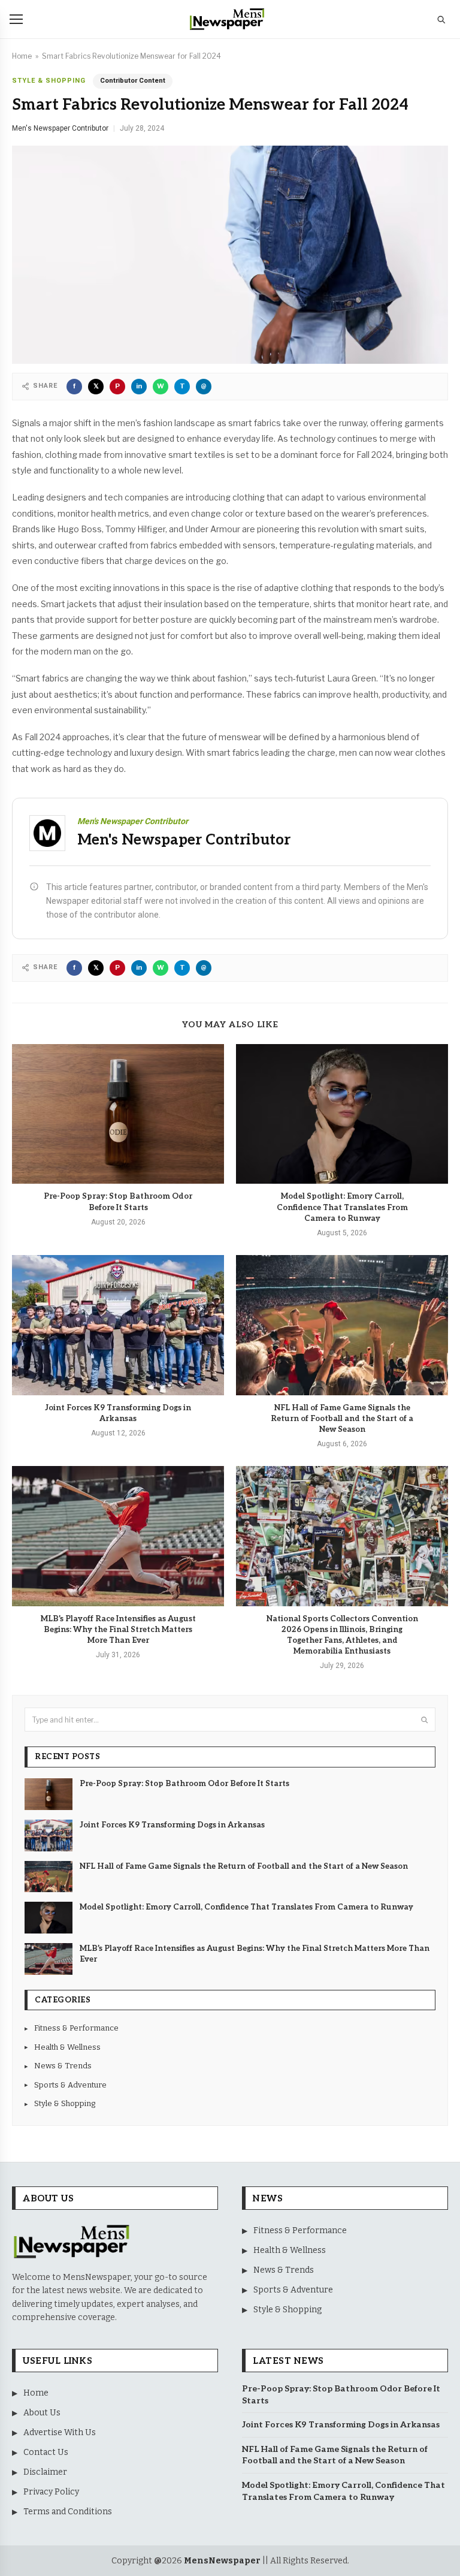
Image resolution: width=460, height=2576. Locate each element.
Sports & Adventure (66, 2085)
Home (22, 56)
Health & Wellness (63, 2047)
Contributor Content (133, 81)
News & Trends (58, 2066)
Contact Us (40, 2452)
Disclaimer (40, 2472)
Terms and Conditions (62, 2512)
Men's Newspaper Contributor (60, 128)
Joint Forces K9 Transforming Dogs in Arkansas (118, 1413)
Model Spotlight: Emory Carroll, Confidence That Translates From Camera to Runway (342, 1207)
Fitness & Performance (72, 2028)
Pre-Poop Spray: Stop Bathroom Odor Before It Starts (118, 1202)
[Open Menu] (16, 19)
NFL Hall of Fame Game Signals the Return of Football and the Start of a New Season (342, 1419)
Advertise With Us (54, 2432)
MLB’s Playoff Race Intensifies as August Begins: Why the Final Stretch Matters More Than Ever (118, 1630)
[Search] (441, 19)
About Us (36, 2413)
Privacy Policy (46, 2492)
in (139, 386)
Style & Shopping (49, 81)
